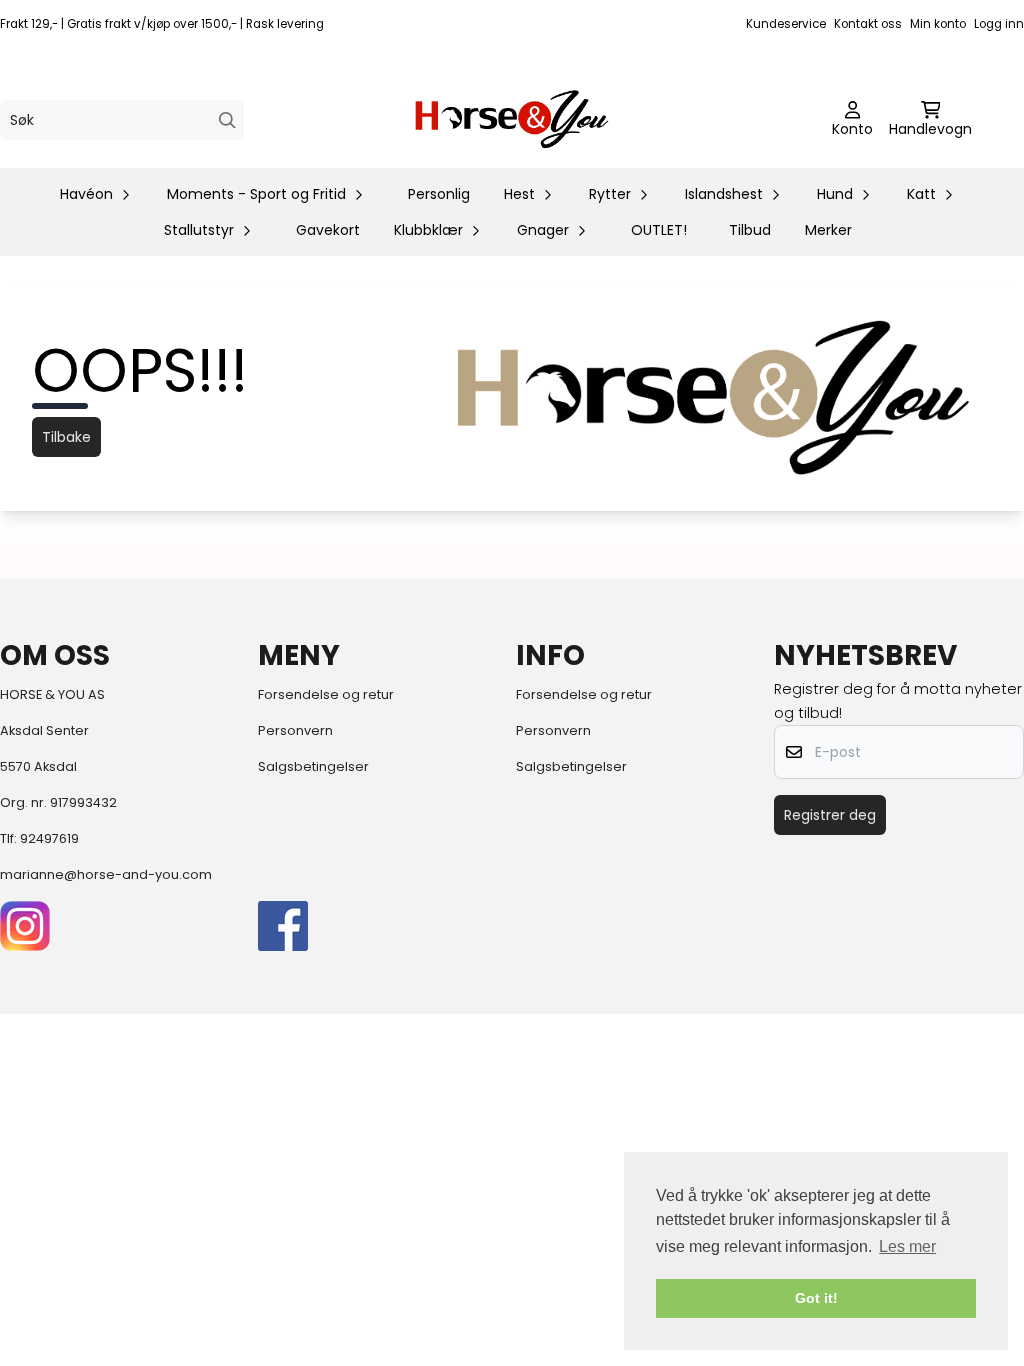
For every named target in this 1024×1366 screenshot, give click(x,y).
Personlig (439, 194)
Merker (828, 230)
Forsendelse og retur (326, 694)
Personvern (295, 730)
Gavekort (328, 230)
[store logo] (512, 120)
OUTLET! (659, 230)
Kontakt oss (868, 24)
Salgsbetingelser (313, 766)
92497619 (49, 838)
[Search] (227, 120)
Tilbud (750, 230)
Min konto (938, 24)
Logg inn (999, 24)
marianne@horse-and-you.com (106, 874)
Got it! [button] (816, 1298)
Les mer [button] (907, 1246)
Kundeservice (786, 24)
